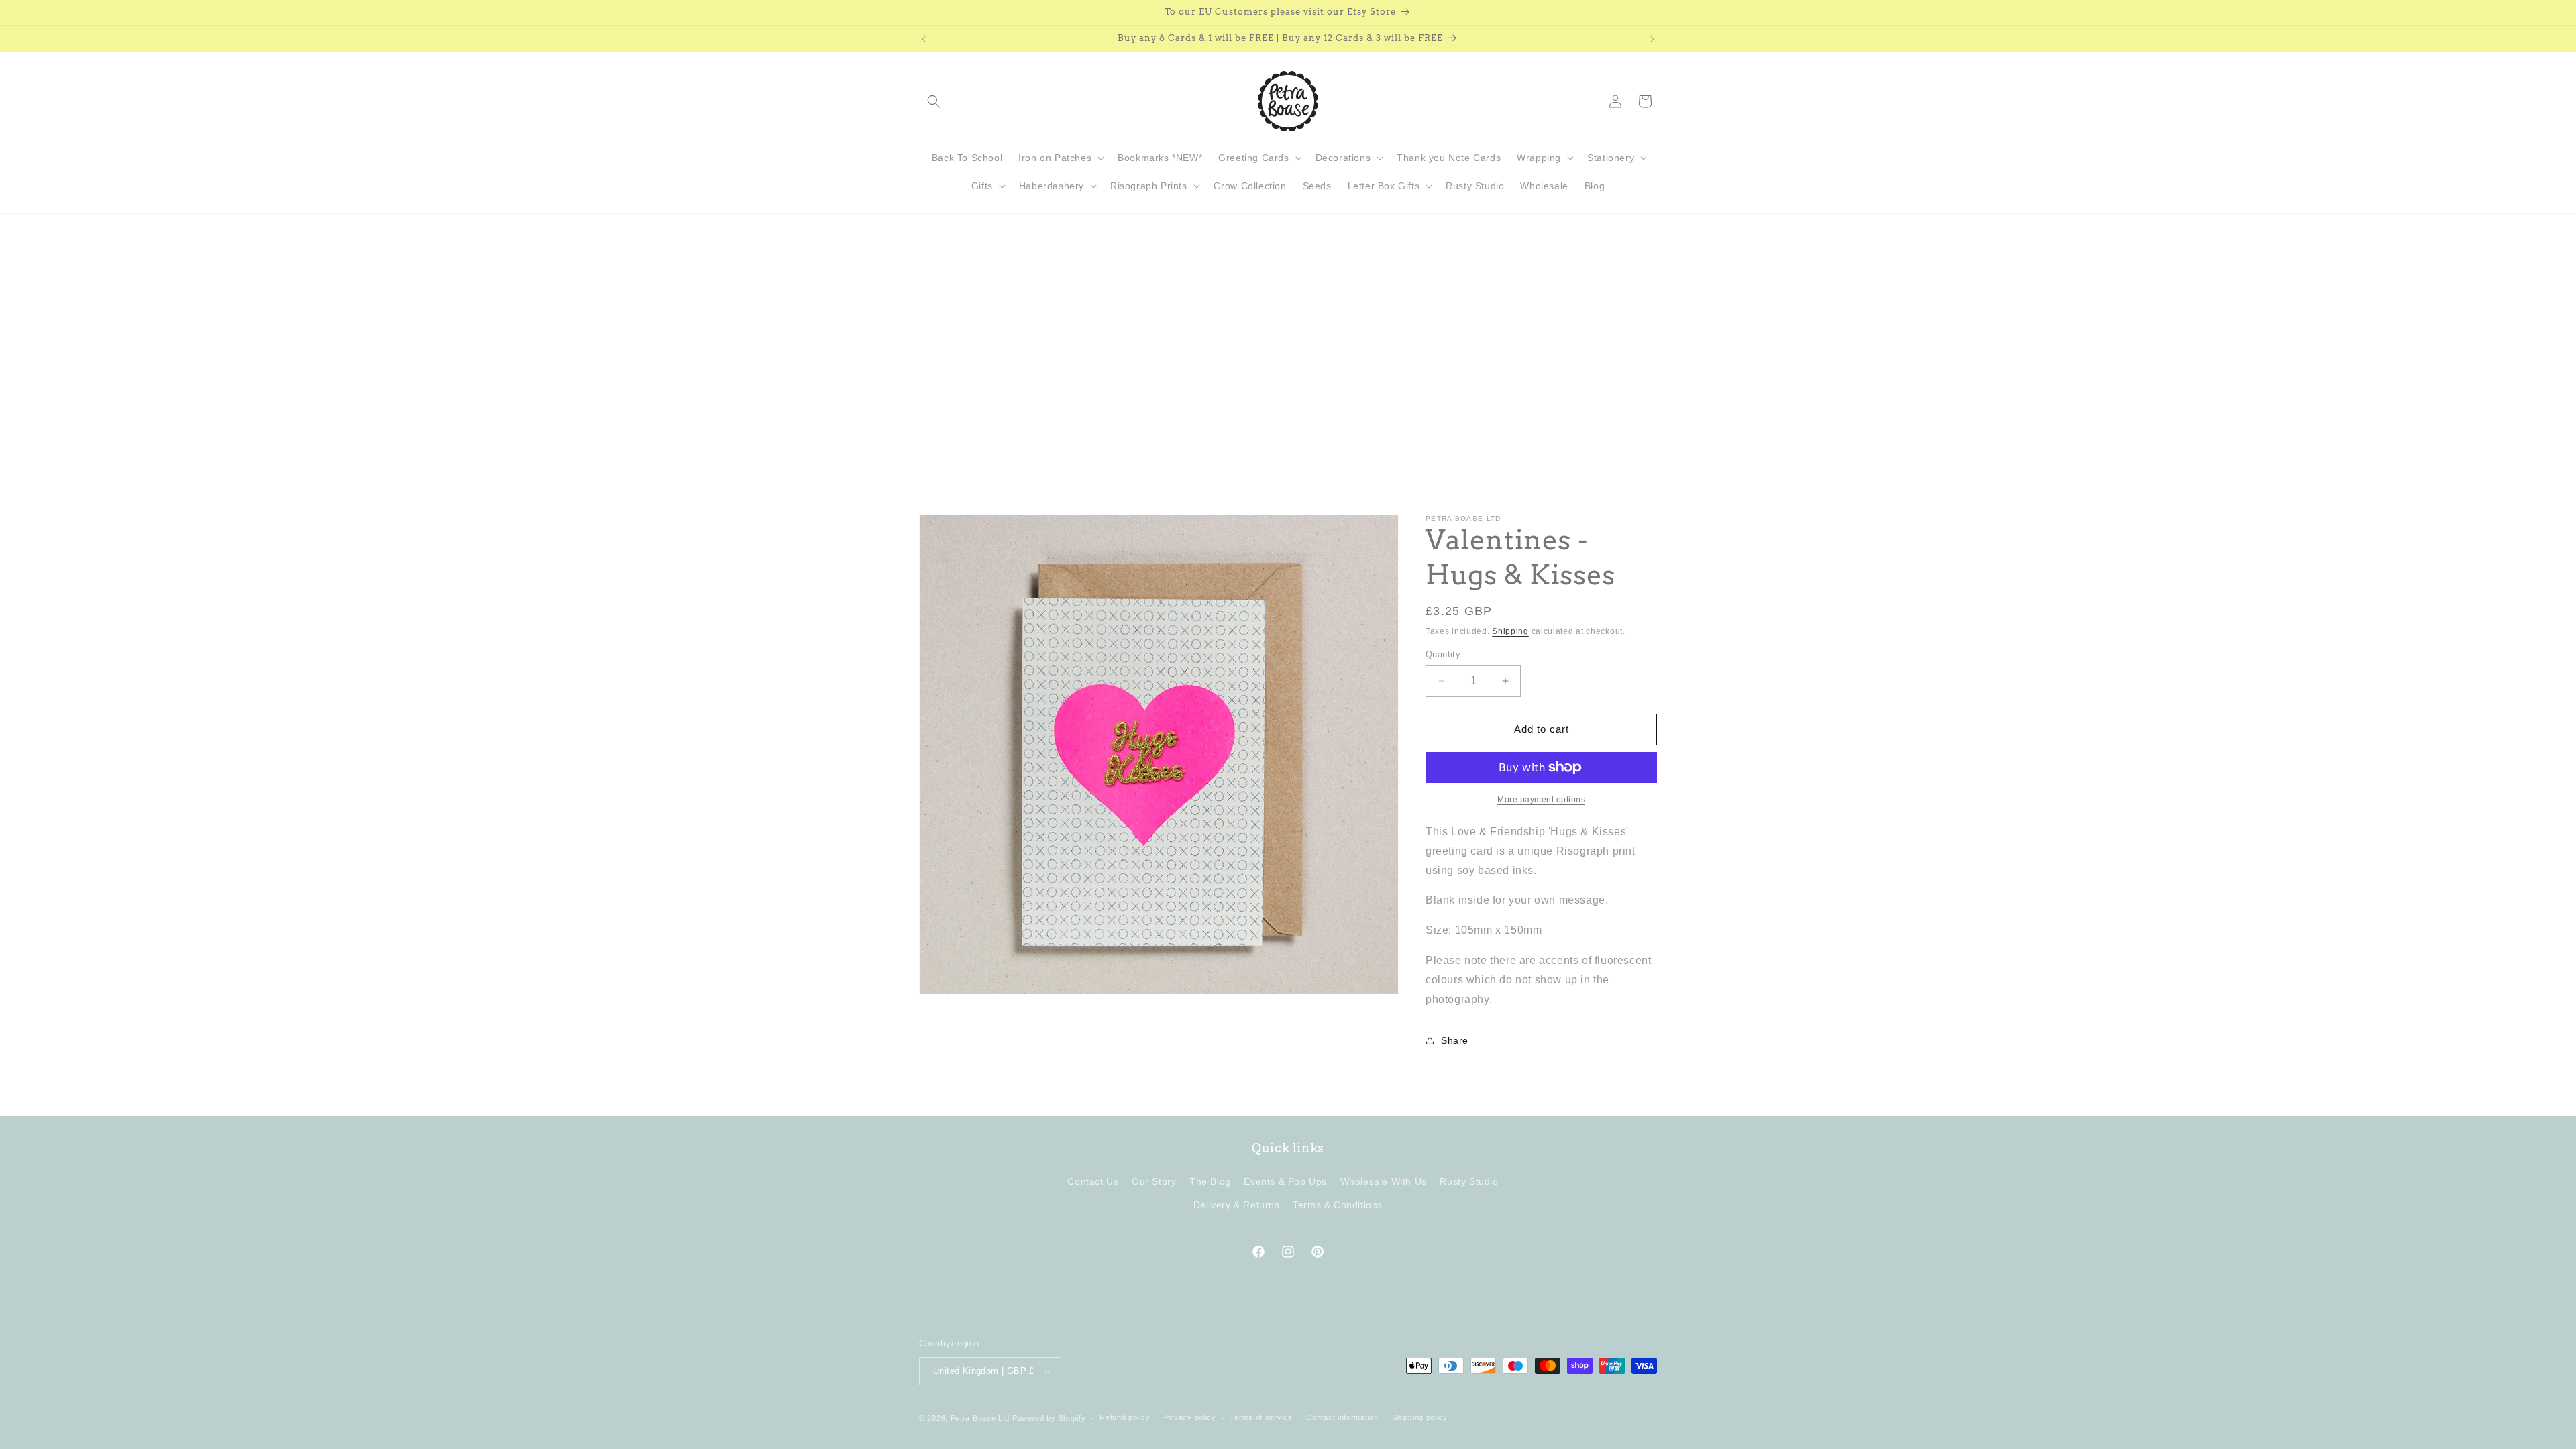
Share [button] (1455, 1040)
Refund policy (1125, 1417)
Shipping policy (1420, 1417)
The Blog (1210, 1181)
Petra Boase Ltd (980, 1418)
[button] (934, 101)
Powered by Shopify (1049, 1418)
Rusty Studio (1469, 1181)
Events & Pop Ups (1285, 1181)
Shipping (1510, 631)
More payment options (1541, 800)
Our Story (1154, 1181)
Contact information (1342, 1417)
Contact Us (1093, 1181)
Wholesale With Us (1384, 1181)
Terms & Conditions (1338, 1205)
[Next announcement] (1652, 39)
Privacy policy (1190, 1417)
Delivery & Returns (1237, 1205)
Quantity (1443, 654)
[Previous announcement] (924, 39)
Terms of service (1261, 1417)
